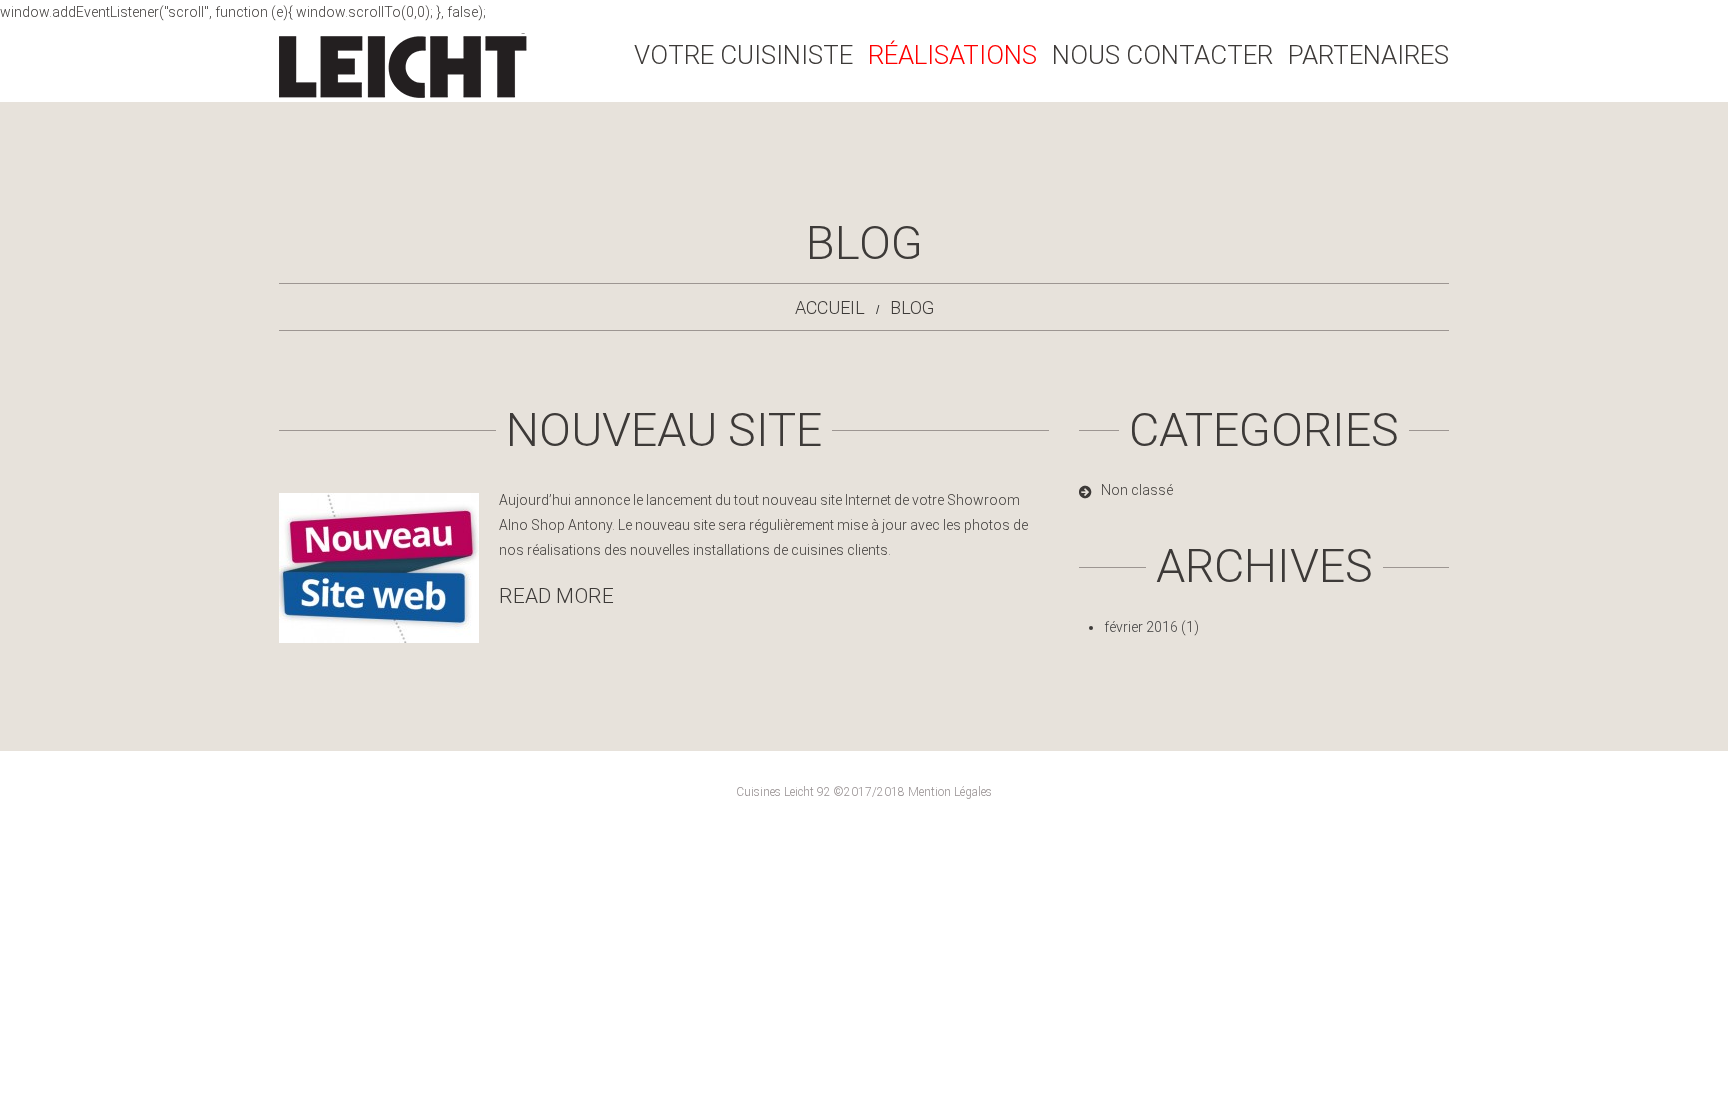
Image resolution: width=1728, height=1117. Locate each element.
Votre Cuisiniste (743, 55)
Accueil (830, 307)
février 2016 (1141, 627)
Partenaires (1368, 55)
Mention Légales (950, 792)
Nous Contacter (1162, 55)
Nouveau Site (664, 429)
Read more (556, 596)
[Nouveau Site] (379, 568)
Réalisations (952, 55)
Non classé (1137, 490)
